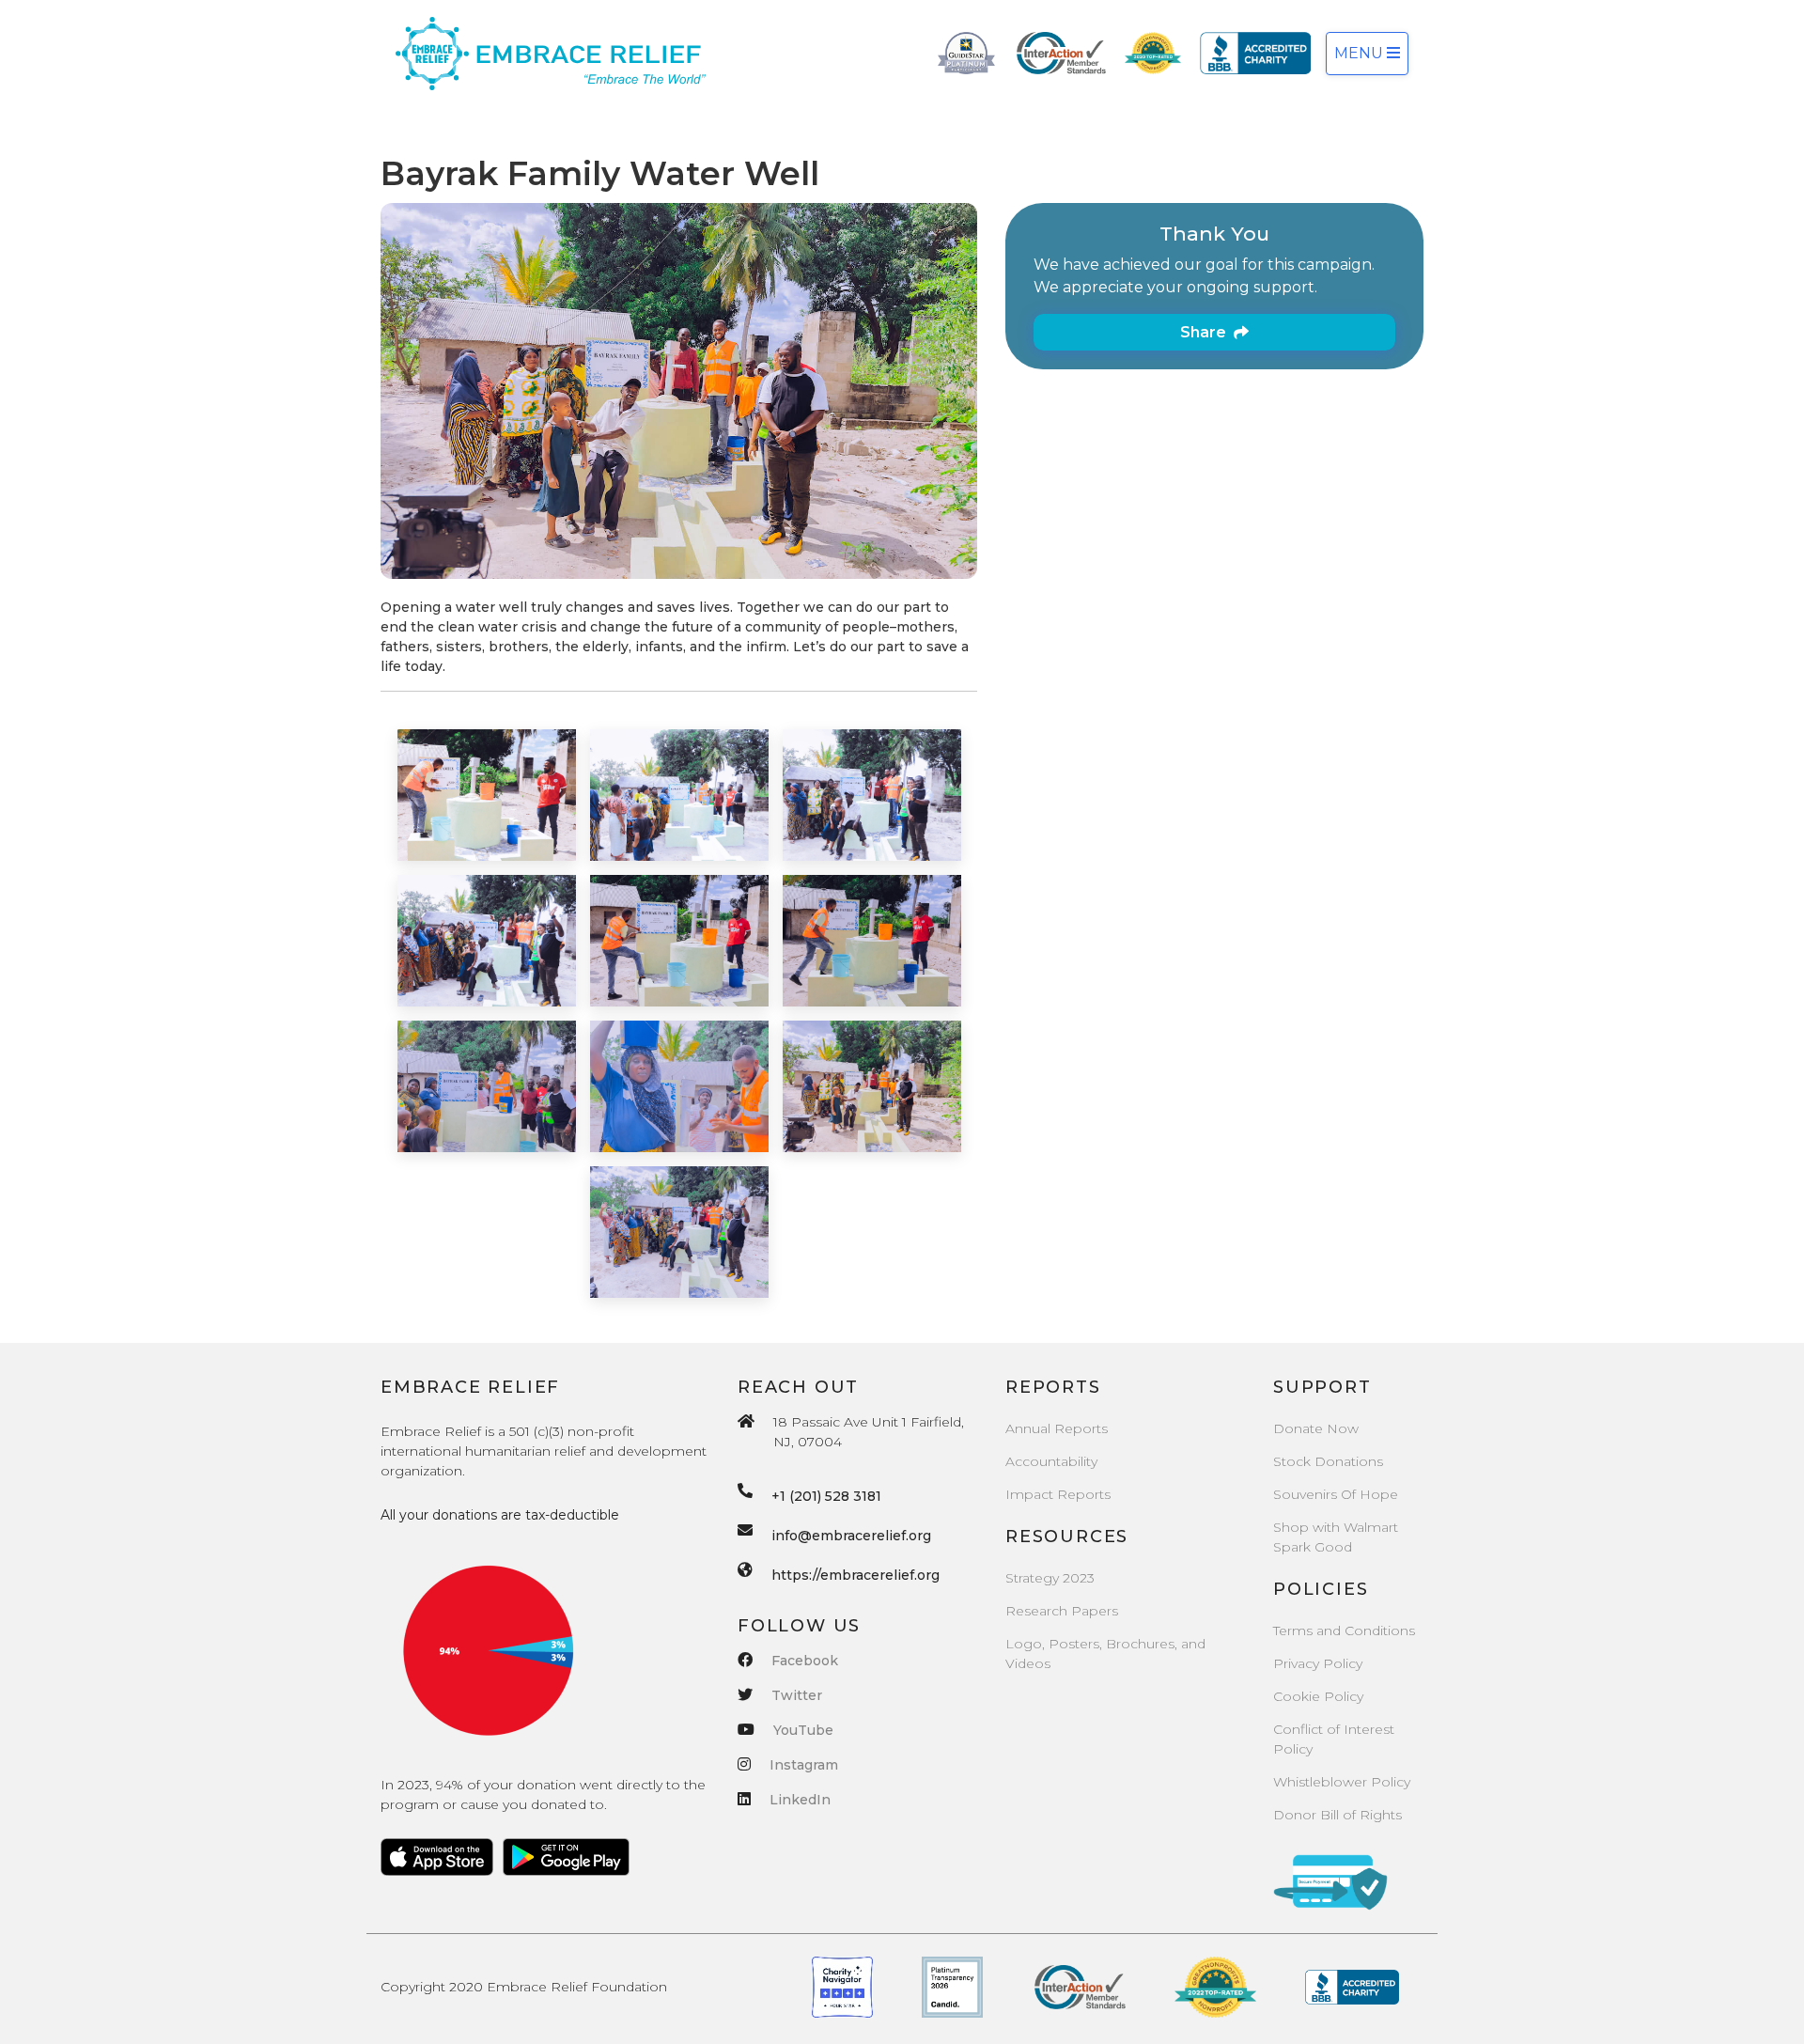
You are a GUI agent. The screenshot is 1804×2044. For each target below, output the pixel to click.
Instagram (804, 1765)
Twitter (797, 1695)
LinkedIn (800, 1800)
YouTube (803, 1730)
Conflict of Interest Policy (1334, 1739)
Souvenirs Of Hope (1336, 1494)
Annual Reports (1057, 1428)
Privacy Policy (1318, 1663)
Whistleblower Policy (1342, 1782)
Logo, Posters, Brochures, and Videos (1105, 1654)
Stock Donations (1328, 1461)
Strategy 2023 (1050, 1578)
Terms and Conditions (1344, 1631)
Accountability (1051, 1461)
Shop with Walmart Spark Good (1336, 1537)
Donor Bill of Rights (1337, 1815)
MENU (1361, 53)
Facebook (805, 1661)
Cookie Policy (1318, 1696)
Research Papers (1062, 1611)
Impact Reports (1058, 1494)
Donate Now (1316, 1428)
